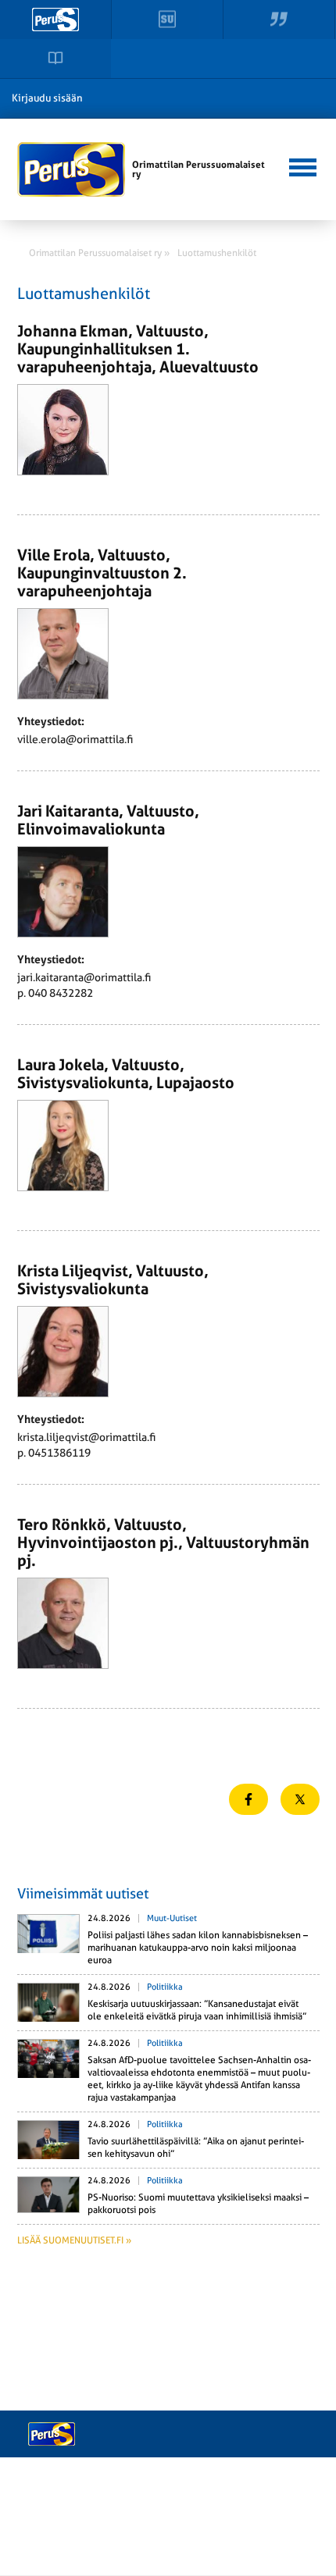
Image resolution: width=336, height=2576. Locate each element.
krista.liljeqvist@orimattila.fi (86, 1437)
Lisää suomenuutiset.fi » (74, 2240)
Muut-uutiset (172, 1918)
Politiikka (165, 1987)
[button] (302, 165)
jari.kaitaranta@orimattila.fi (84, 977)
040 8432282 (61, 993)
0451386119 (59, 1453)
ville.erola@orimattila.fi (75, 739)
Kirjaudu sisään (47, 98)
